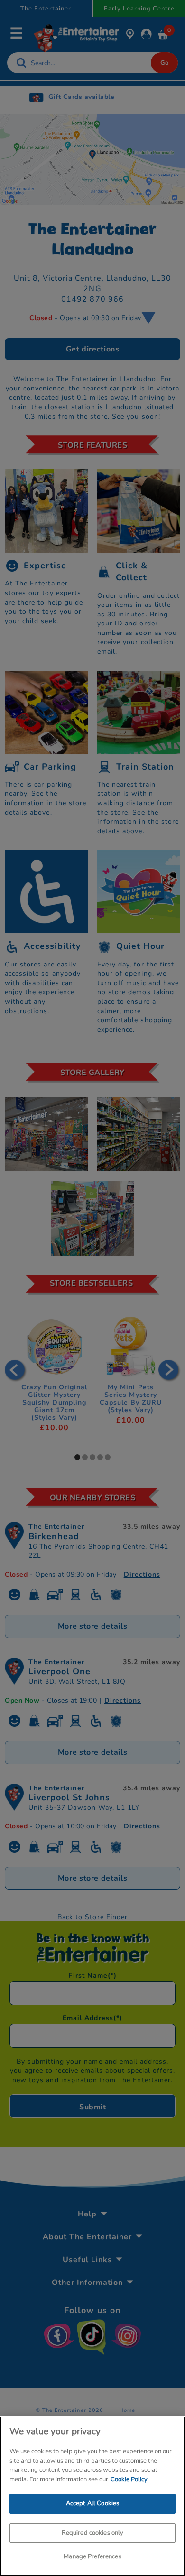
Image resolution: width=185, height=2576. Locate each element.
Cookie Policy (129, 2479)
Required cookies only (93, 2533)
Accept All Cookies (92, 2503)
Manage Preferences (92, 2556)
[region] (92, 2496)
